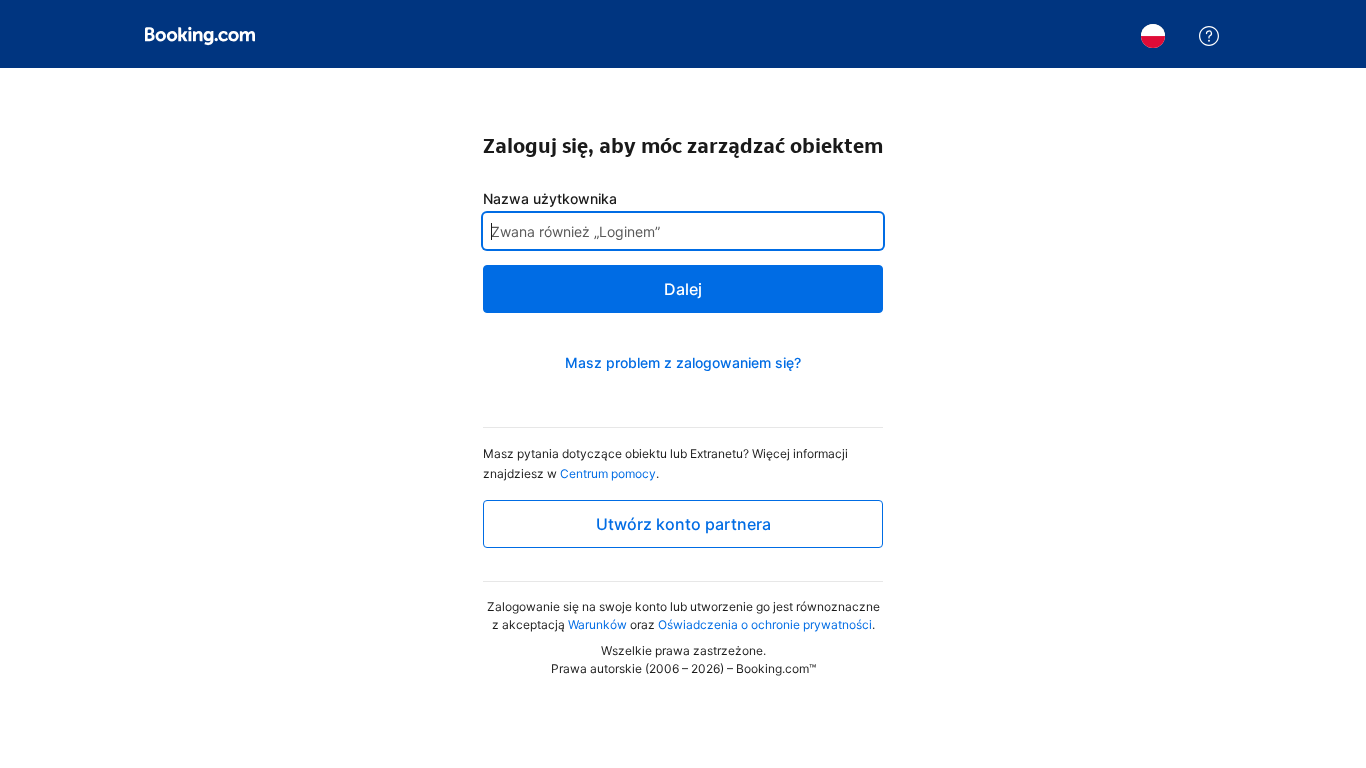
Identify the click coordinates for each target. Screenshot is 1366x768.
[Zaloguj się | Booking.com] (200, 36)
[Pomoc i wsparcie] (1209, 36)
